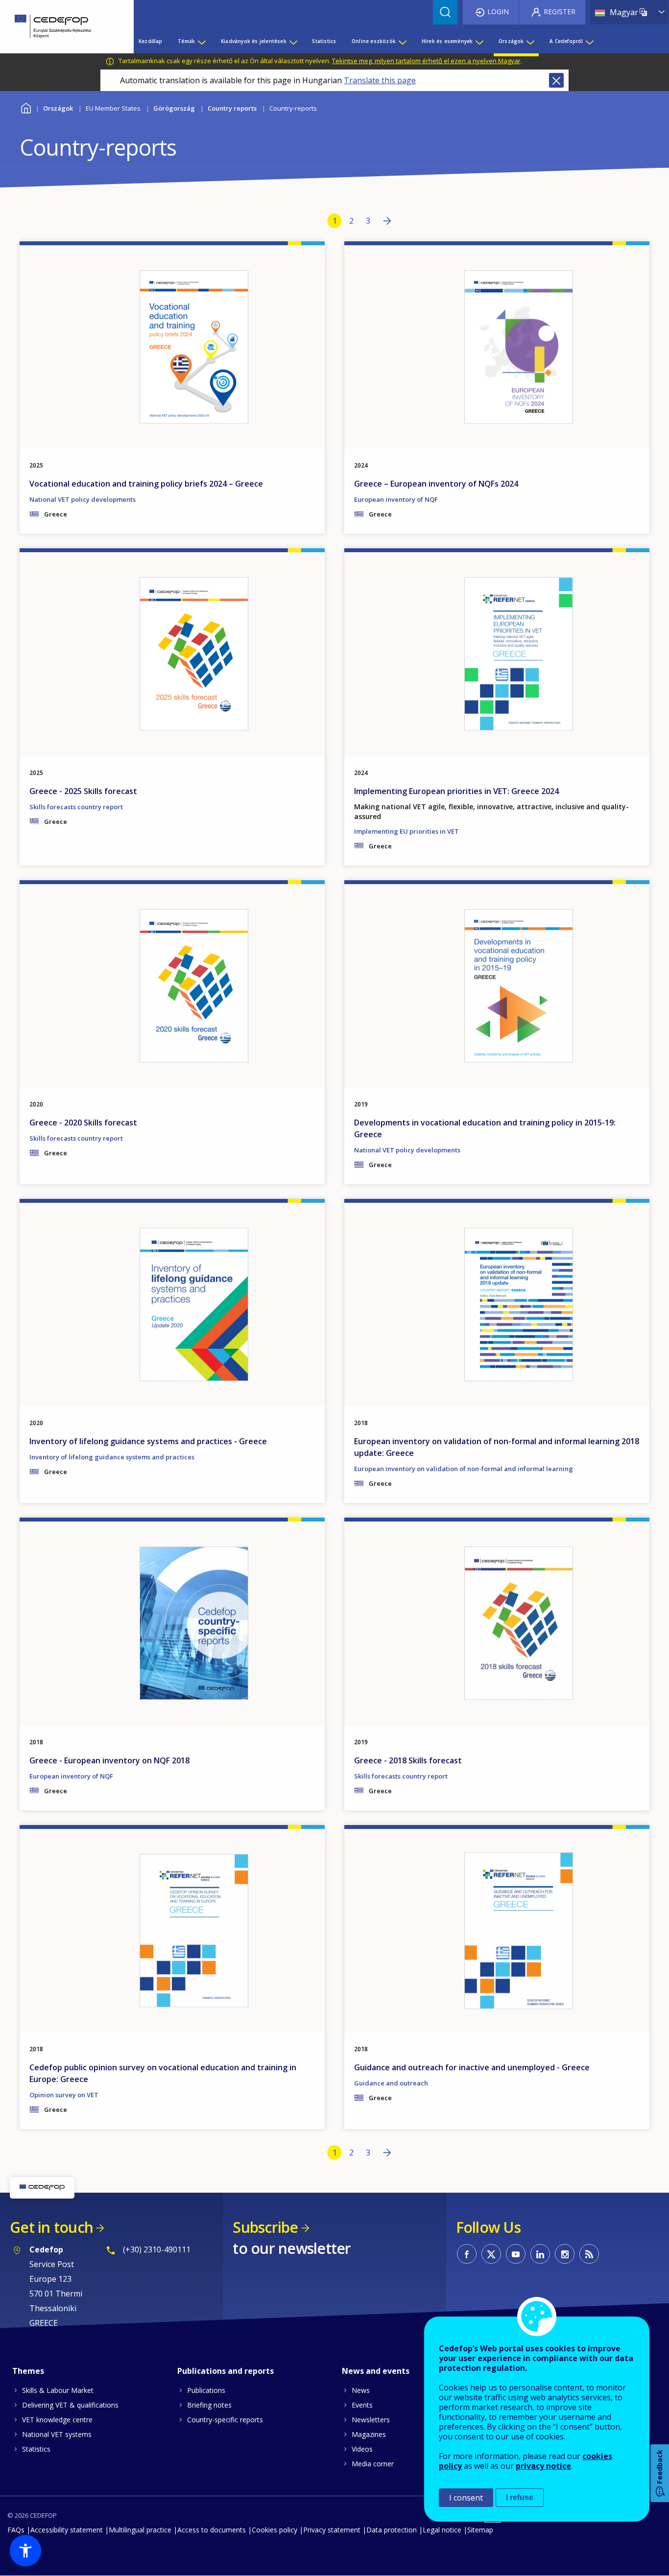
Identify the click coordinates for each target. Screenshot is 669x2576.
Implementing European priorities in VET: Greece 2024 (456, 791)
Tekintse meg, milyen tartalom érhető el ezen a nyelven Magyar (426, 61)
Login (498, 12)
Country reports (232, 108)
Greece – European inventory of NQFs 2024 (436, 484)
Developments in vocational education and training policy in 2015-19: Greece (485, 1128)
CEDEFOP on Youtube (516, 2254)
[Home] (60, 27)
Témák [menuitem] (186, 41)
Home (26, 107)
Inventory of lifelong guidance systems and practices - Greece (148, 1441)
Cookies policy (275, 2530)
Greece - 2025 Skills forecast (83, 791)
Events (362, 2405)
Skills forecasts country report (76, 807)
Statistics (36, 2449)
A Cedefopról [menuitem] (566, 41)
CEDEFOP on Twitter (491, 2254)
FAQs (16, 2530)
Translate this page (380, 80)
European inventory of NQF (396, 499)
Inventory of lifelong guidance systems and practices (112, 1457)
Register (560, 12)
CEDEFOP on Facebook (467, 2254)
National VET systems (57, 2434)
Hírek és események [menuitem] (447, 41)
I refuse (520, 2497)
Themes (28, 2371)
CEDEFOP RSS (589, 2254)
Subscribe (265, 2227)
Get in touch (51, 2227)
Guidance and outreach (391, 2083)
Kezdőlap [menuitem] (151, 41)
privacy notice (543, 2466)
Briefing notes (209, 2405)
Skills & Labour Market (58, 2390)
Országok (58, 108)
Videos (362, 2449)
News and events (376, 2371)
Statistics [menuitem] (324, 41)
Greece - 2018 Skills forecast (408, 1760)
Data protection (392, 2530)
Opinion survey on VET (64, 2095)
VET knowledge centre (57, 2420)
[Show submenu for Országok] (530, 41)
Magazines (369, 2434)
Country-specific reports (225, 2420)
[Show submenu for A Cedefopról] (589, 41)
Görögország (174, 108)
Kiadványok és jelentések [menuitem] (254, 41)
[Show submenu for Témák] (201, 41)
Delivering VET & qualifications (70, 2405)
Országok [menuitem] (511, 41)
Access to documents (212, 2530)
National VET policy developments (83, 499)
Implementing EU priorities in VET (406, 831)
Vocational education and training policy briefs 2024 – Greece (146, 484)
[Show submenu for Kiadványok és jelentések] (293, 41)
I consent (466, 2498)
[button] (25, 2551)
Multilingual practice (140, 2530)
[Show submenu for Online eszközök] (402, 41)
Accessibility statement (67, 2530)
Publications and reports (226, 2371)
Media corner (373, 2464)
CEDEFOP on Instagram (565, 2254)
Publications (206, 2390)
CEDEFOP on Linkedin (540, 2254)
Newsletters (371, 2420)
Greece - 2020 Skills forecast (83, 1123)
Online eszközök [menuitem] (374, 41)
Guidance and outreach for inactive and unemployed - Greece (472, 2067)
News (361, 2390)
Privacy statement (332, 2530)
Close (556, 80)
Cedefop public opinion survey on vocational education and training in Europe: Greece (163, 2073)
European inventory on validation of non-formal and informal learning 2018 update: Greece (497, 1447)
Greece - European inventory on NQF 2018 (109, 1760)
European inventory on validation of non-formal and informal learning (464, 1469)
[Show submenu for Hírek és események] (479, 41)
